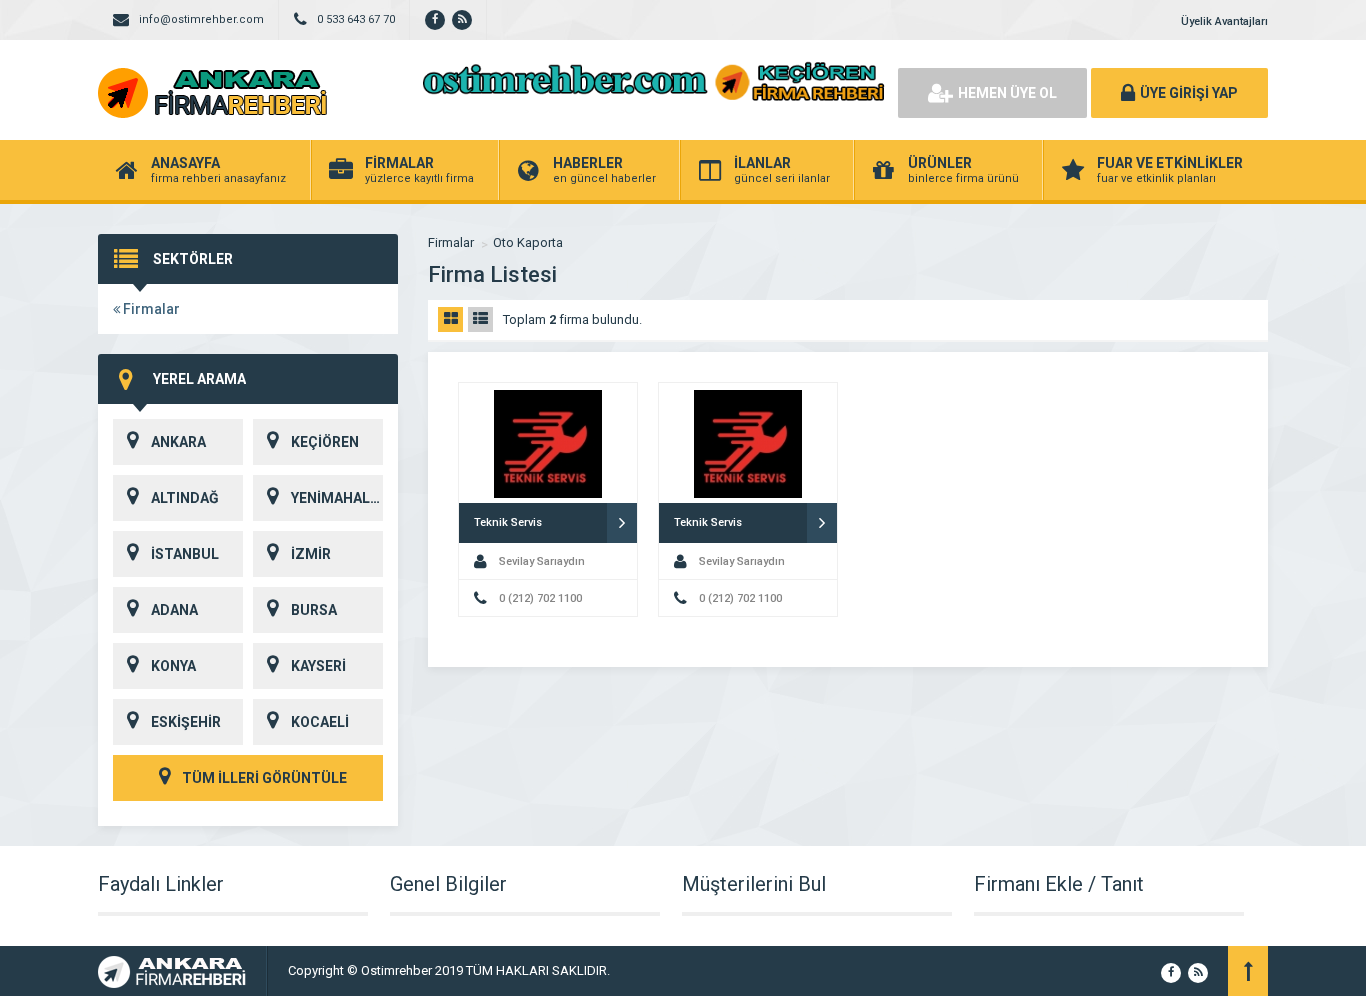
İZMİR (311, 554)
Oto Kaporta (528, 242)
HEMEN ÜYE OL (1007, 93)
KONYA (173, 666)
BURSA (314, 610)
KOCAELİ (320, 722)
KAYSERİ (318, 666)
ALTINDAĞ (185, 498)
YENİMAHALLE (337, 498)
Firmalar (150, 309)
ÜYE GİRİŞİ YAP (1189, 93)
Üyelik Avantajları (1224, 21)
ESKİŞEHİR (186, 722)
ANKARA (178, 442)
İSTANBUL (185, 554)
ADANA (174, 610)
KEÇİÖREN (325, 442)
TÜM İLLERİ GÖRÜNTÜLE (263, 778)
